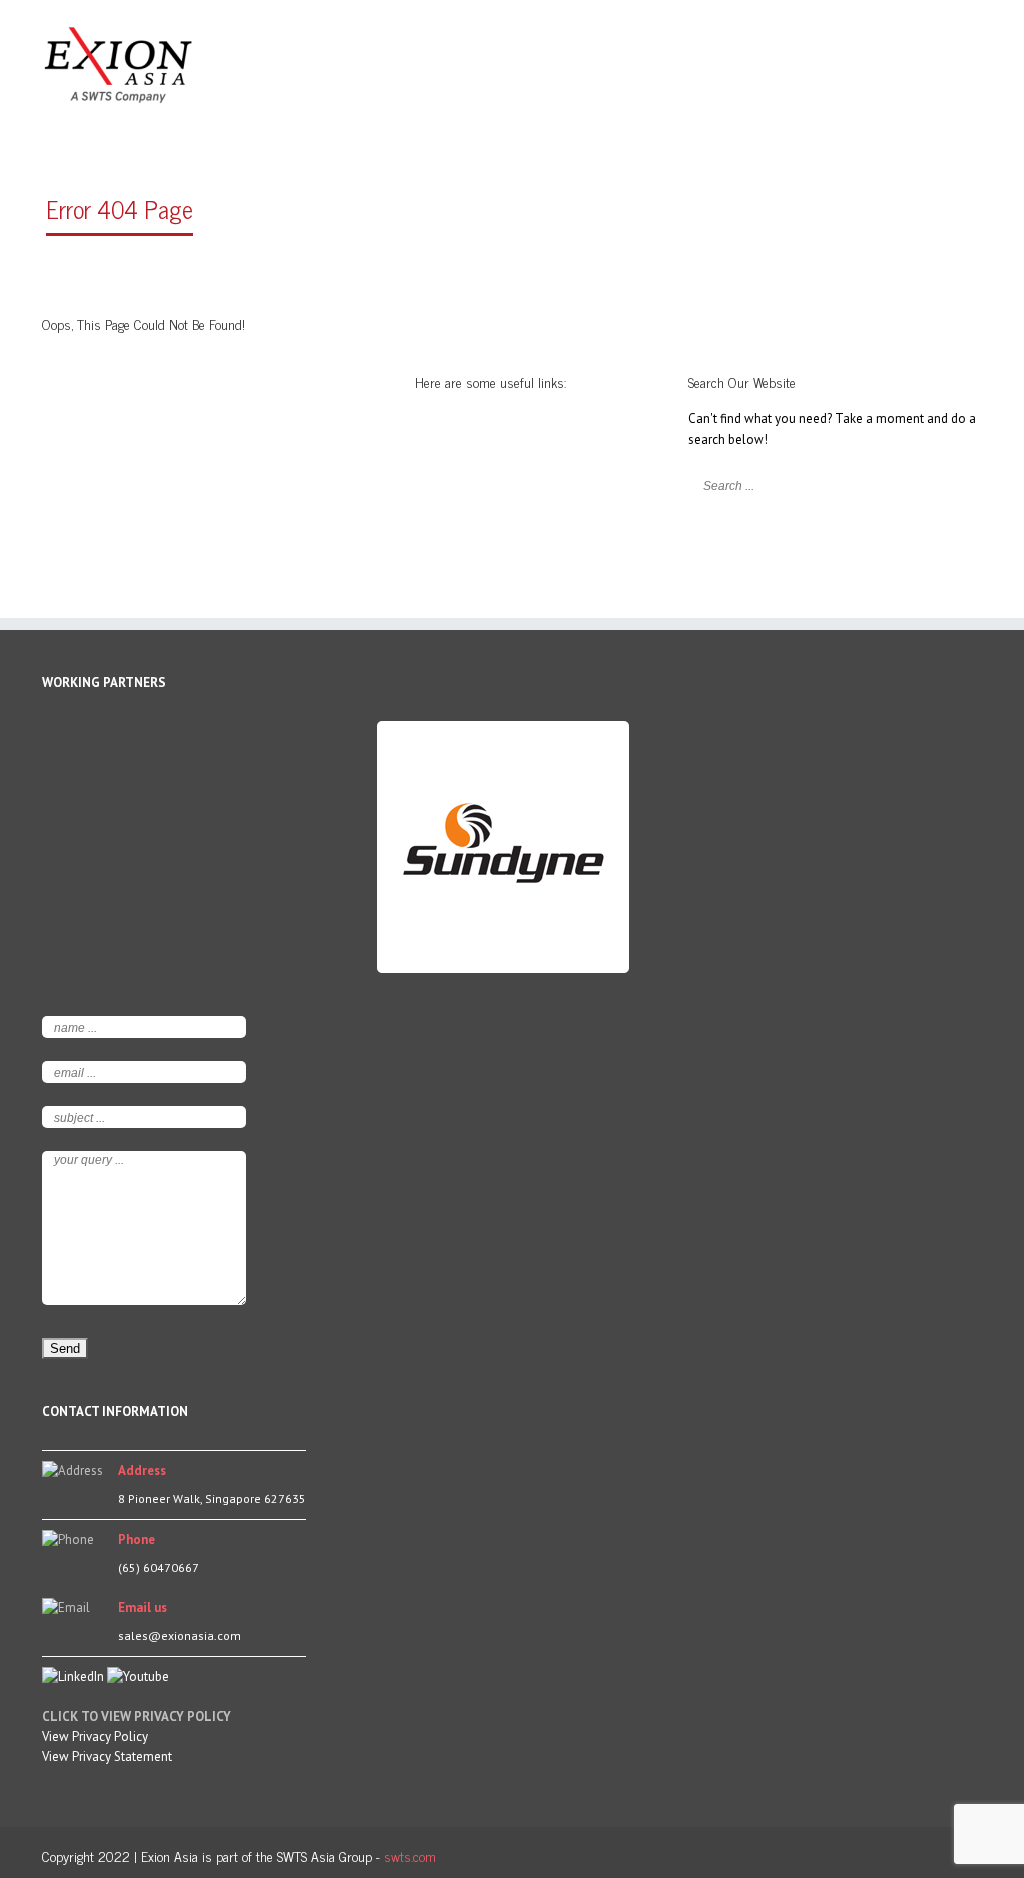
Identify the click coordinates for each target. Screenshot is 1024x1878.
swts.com (410, 1855)
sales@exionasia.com (179, 1635)
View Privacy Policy (95, 1736)
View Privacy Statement (107, 1756)
